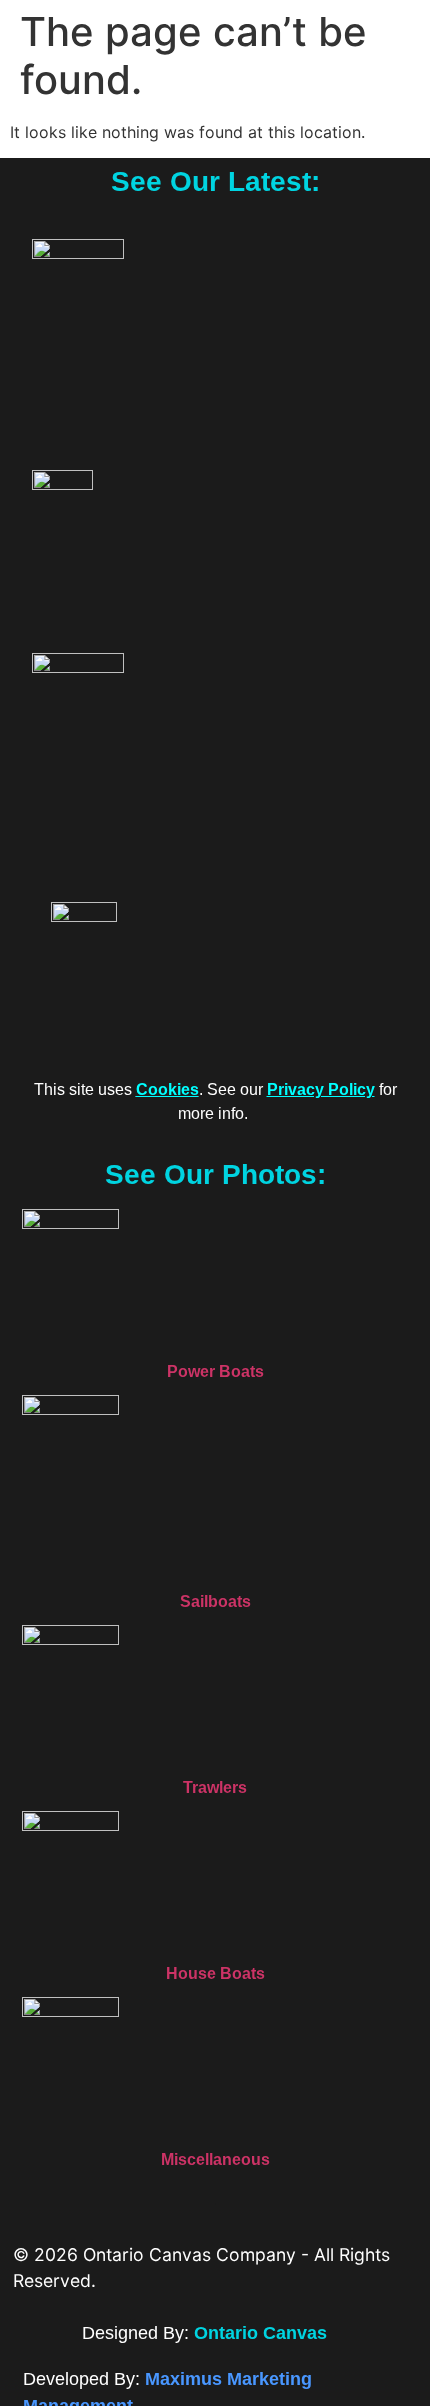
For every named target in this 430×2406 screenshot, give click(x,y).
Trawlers (215, 1787)
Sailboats (215, 1601)
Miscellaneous (215, 2159)
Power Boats (215, 1371)
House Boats (215, 1973)
